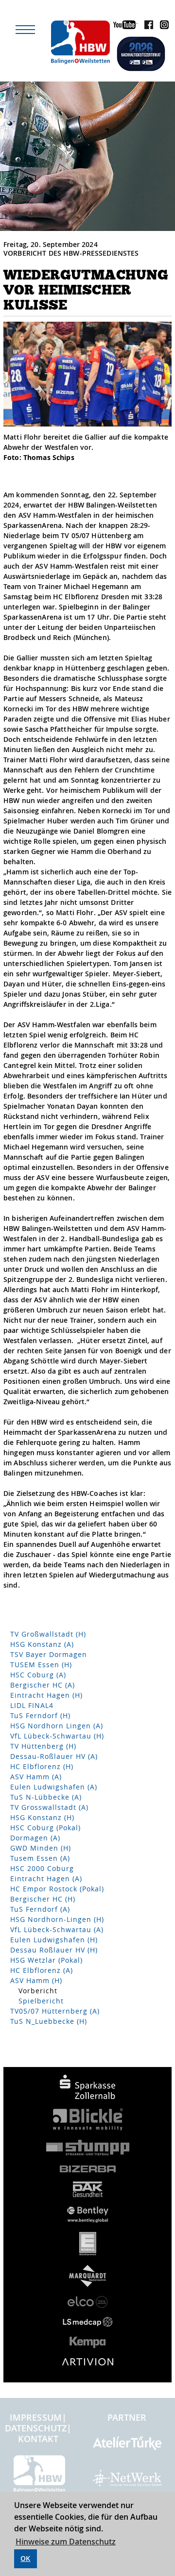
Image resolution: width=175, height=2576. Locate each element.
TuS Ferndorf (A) (40, 1909)
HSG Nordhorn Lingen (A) (57, 1726)
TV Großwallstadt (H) (48, 1634)
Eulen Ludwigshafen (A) (54, 1787)
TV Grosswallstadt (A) (49, 1807)
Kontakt (38, 2439)
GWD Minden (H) (41, 1848)
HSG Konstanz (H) (42, 1817)
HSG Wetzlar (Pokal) (46, 1960)
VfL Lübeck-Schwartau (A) (57, 1929)
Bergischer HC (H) (43, 1899)
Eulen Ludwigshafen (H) (54, 1940)
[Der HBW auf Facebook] (146, 26)
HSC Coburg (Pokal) (45, 1828)
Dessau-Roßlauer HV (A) (54, 1756)
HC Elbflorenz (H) (42, 1766)
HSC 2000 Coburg (42, 1868)
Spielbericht (41, 2001)
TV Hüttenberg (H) (43, 1746)
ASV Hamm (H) (36, 1980)
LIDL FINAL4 (32, 1705)
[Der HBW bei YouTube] (123, 26)
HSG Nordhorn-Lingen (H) (57, 1919)
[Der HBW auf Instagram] (162, 26)
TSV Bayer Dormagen (49, 1654)
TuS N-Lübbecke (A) (46, 1797)
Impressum (36, 2417)
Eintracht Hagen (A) (46, 1879)
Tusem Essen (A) (40, 1858)
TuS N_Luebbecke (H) (49, 2021)
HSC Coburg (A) (38, 1675)
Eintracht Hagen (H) (46, 1695)
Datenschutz (36, 2428)
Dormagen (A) (35, 1838)
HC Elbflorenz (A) (42, 1970)
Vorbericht (38, 1991)
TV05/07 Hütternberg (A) (55, 2011)
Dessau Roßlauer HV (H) (54, 1950)
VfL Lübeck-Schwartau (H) (57, 1736)
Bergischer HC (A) (43, 1685)
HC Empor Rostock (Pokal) (57, 1889)
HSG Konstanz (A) (42, 1644)
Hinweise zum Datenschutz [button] (66, 2542)
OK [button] (25, 2558)
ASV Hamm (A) (36, 1777)
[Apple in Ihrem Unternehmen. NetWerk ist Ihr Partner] (127, 2482)
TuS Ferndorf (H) (40, 1715)
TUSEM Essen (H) (41, 1665)
